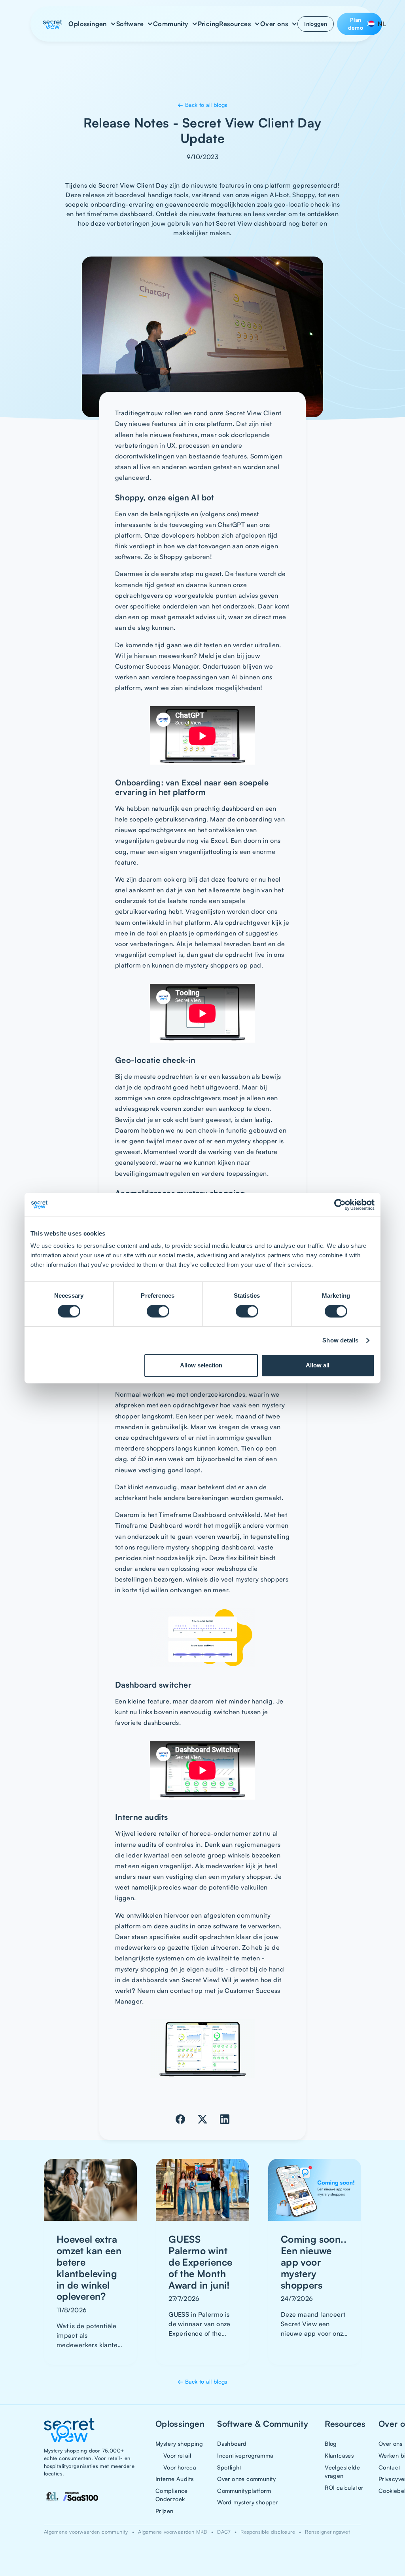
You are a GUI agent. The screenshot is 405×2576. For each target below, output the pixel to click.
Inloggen (316, 24)
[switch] (158, 1311)
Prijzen (165, 2511)
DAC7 (224, 2532)
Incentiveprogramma (245, 2455)
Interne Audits (175, 2479)
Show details (340, 1340)
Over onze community (247, 2479)
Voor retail (177, 2455)
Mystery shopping (179, 2443)
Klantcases (339, 2455)
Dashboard (232, 2443)
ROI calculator (344, 2487)
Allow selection (201, 1365)
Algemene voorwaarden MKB (173, 2532)
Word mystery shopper (248, 2502)
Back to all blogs (202, 105)
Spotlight (229, 2467)
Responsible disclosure (268, 2532)
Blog (331, 2443)
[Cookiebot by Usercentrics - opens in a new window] (340, 1205)
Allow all (318, 1365)
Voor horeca (180, 2467)
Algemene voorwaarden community (86, 2532)
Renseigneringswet (327, 2532)
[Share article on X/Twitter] (202, 2119)
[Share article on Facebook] (180, 2119)
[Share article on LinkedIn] (225, 2119)
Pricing (209, 24)
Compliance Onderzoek (172, 2495)
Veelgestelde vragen (342, 2471)
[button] (92, 24)
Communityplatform (244, 2490)
